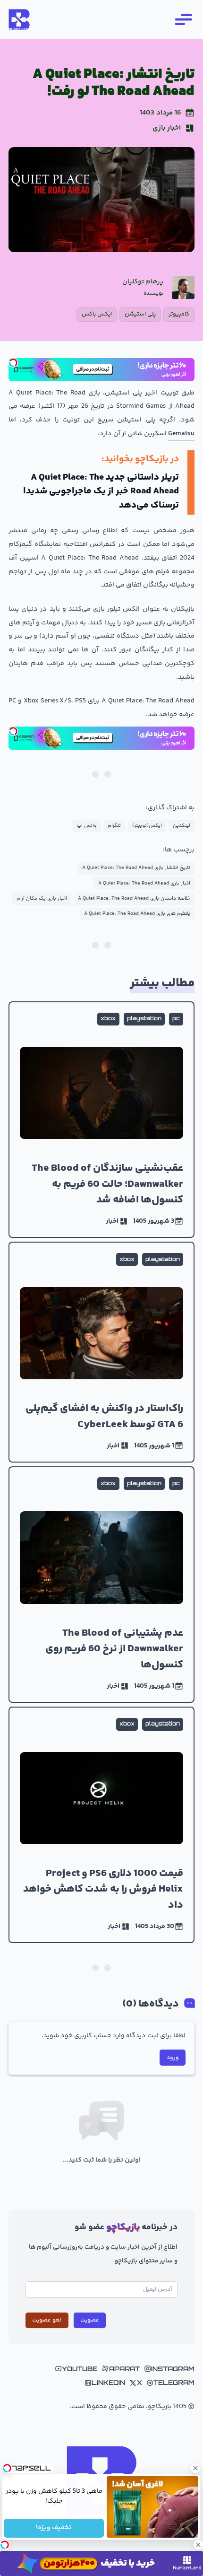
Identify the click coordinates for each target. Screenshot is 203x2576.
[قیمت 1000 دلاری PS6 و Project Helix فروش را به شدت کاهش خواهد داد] (101, 1825)
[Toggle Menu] (183, 19)
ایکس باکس (97, 314)
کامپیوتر (179, 314)
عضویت (90, 2320)
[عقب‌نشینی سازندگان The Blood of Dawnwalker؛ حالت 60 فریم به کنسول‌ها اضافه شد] (101, 1120)
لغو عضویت (47, 2320)
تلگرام (114, 826)
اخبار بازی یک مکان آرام (42, 898)
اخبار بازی (167, 128)
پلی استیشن (140, 314)
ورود (173, 2058)
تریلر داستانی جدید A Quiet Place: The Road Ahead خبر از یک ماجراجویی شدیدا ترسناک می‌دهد (101, 491)
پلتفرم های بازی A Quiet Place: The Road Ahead (137, 914)
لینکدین (182, 826)
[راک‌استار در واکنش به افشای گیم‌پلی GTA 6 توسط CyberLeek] (101, 1352)
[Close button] (196, 2468)
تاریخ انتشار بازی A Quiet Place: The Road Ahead (136, 868)
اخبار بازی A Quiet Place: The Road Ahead (144, 883)
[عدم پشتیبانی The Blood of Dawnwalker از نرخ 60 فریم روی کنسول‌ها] (101, 1585)
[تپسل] (13, 363)
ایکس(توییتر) (147, 826)
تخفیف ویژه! (54, 2528)
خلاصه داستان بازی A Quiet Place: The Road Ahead (134, 898)
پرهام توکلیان (143, 282)
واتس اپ (87, 826)
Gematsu (181, 434)
